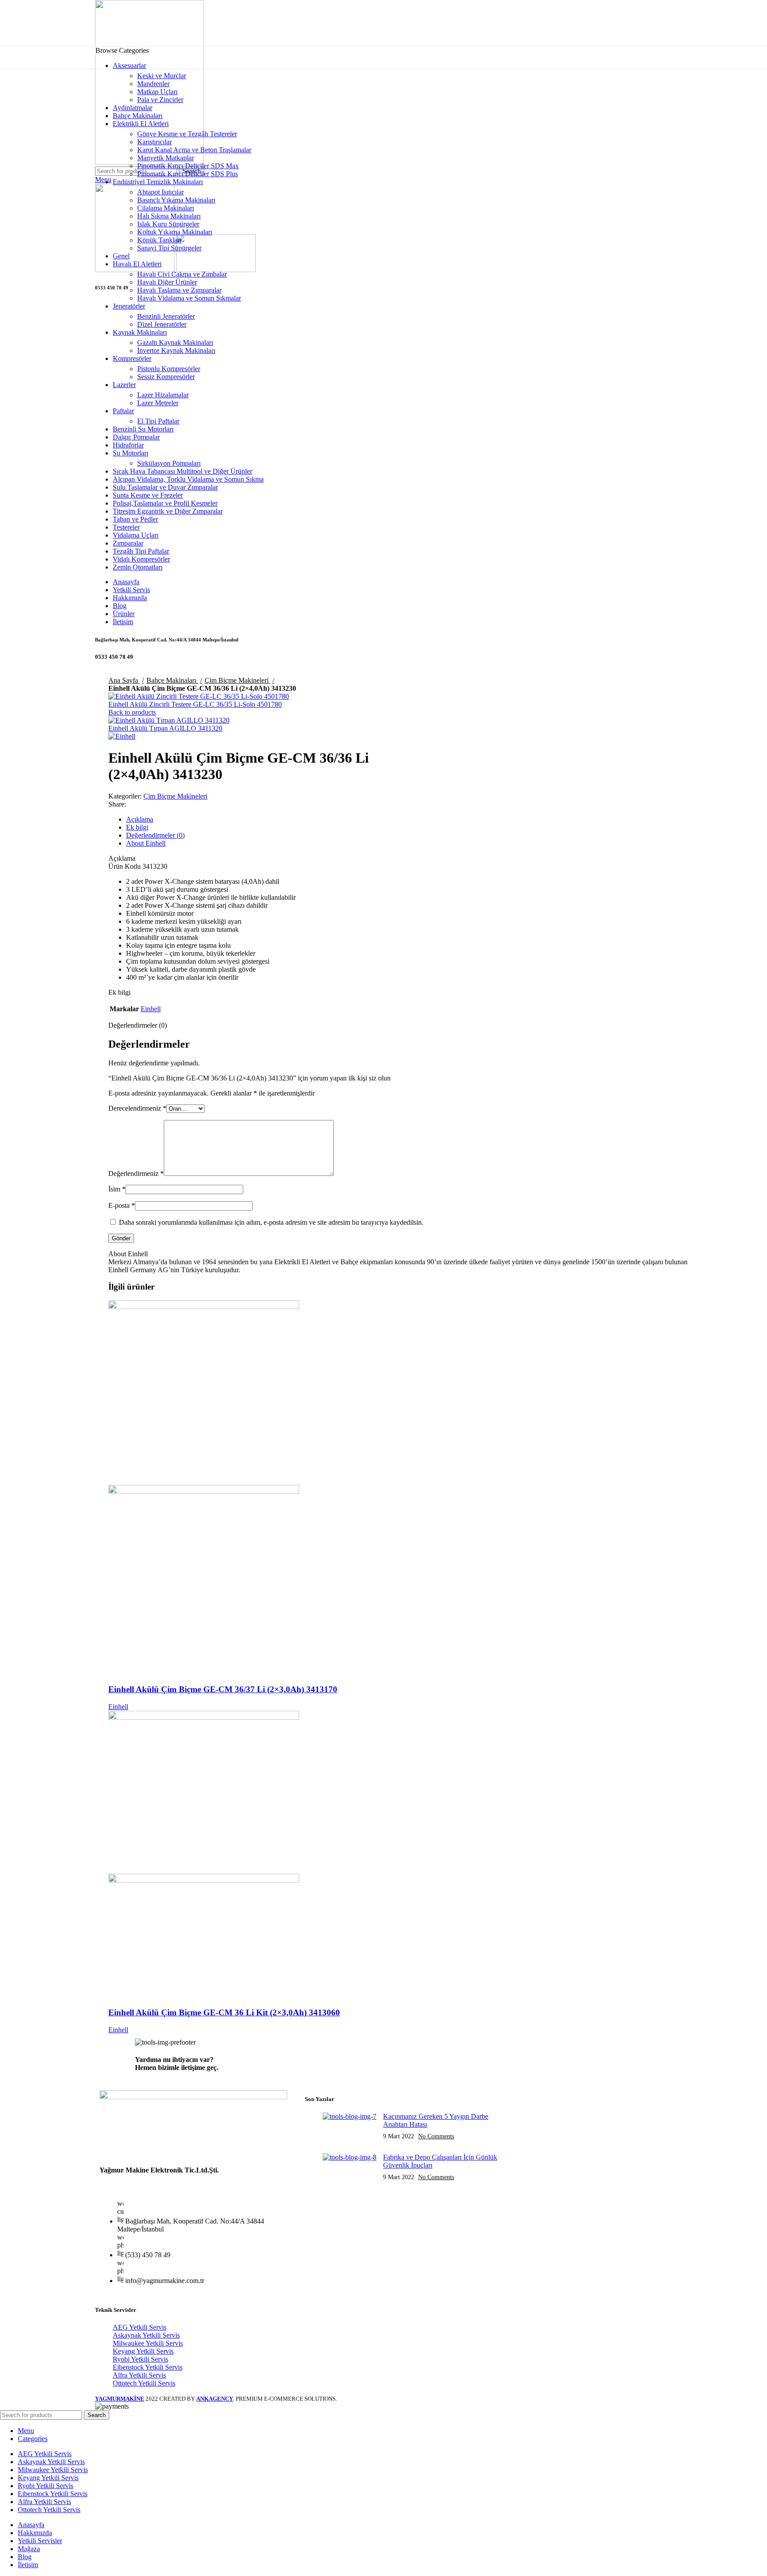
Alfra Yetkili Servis (139, 2375)
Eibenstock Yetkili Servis (148, 2367)
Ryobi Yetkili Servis (140, 2359)
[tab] (412, 819)
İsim (117, 1189)
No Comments (436, 2136)
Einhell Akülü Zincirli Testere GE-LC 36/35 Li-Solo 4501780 (195, 704)
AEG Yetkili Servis (140, 2327)
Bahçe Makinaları (172, 680)
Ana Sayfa (124, 680)
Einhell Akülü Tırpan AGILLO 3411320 (165, 728)
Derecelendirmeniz (137, 1108)
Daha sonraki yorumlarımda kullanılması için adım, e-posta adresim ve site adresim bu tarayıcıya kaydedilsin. (271, 1222)
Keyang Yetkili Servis (143, 2351)
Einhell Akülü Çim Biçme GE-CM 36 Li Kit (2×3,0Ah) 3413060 (224, 2012)
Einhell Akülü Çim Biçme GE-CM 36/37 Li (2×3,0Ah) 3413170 (223, 1689)
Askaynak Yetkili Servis (146, 2335)
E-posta (122, 1205)
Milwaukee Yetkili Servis (148, 2343)
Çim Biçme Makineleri (237, 680)
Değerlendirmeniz (136, 1173)
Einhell (151, 1009)
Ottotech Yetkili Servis (144, 2383)
